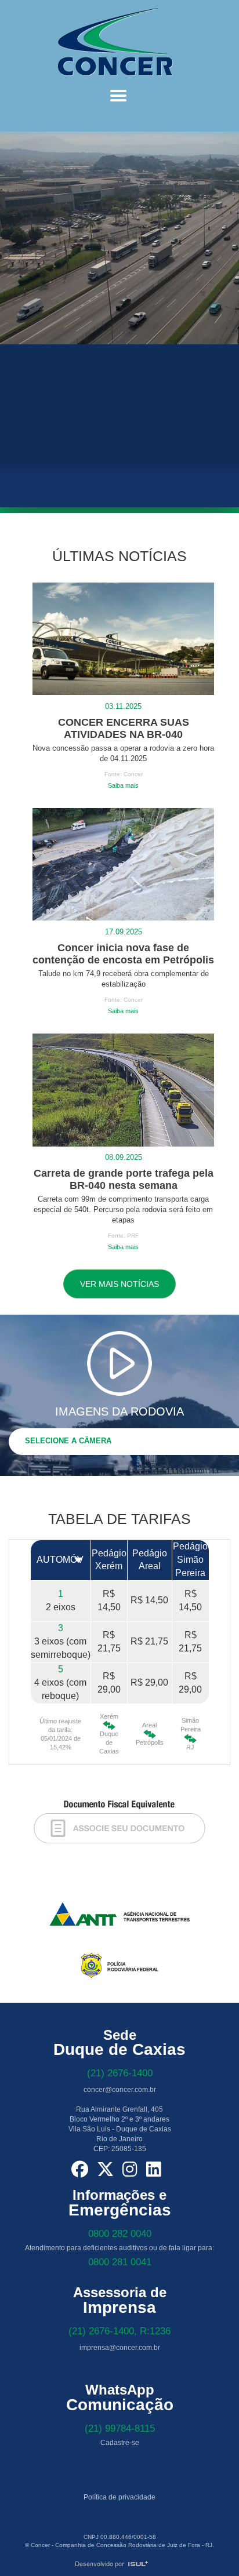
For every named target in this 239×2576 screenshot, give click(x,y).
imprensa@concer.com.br (120, 2348)
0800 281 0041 (120, 2262)
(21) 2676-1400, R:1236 (119, 2331)
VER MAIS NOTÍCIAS (119, 1284)
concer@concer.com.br (120, 2090)
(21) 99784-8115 (120, 2428)
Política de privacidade (119, 2497)
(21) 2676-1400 (120, 2073)
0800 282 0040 (120, 2234)
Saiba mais (123, 785)
